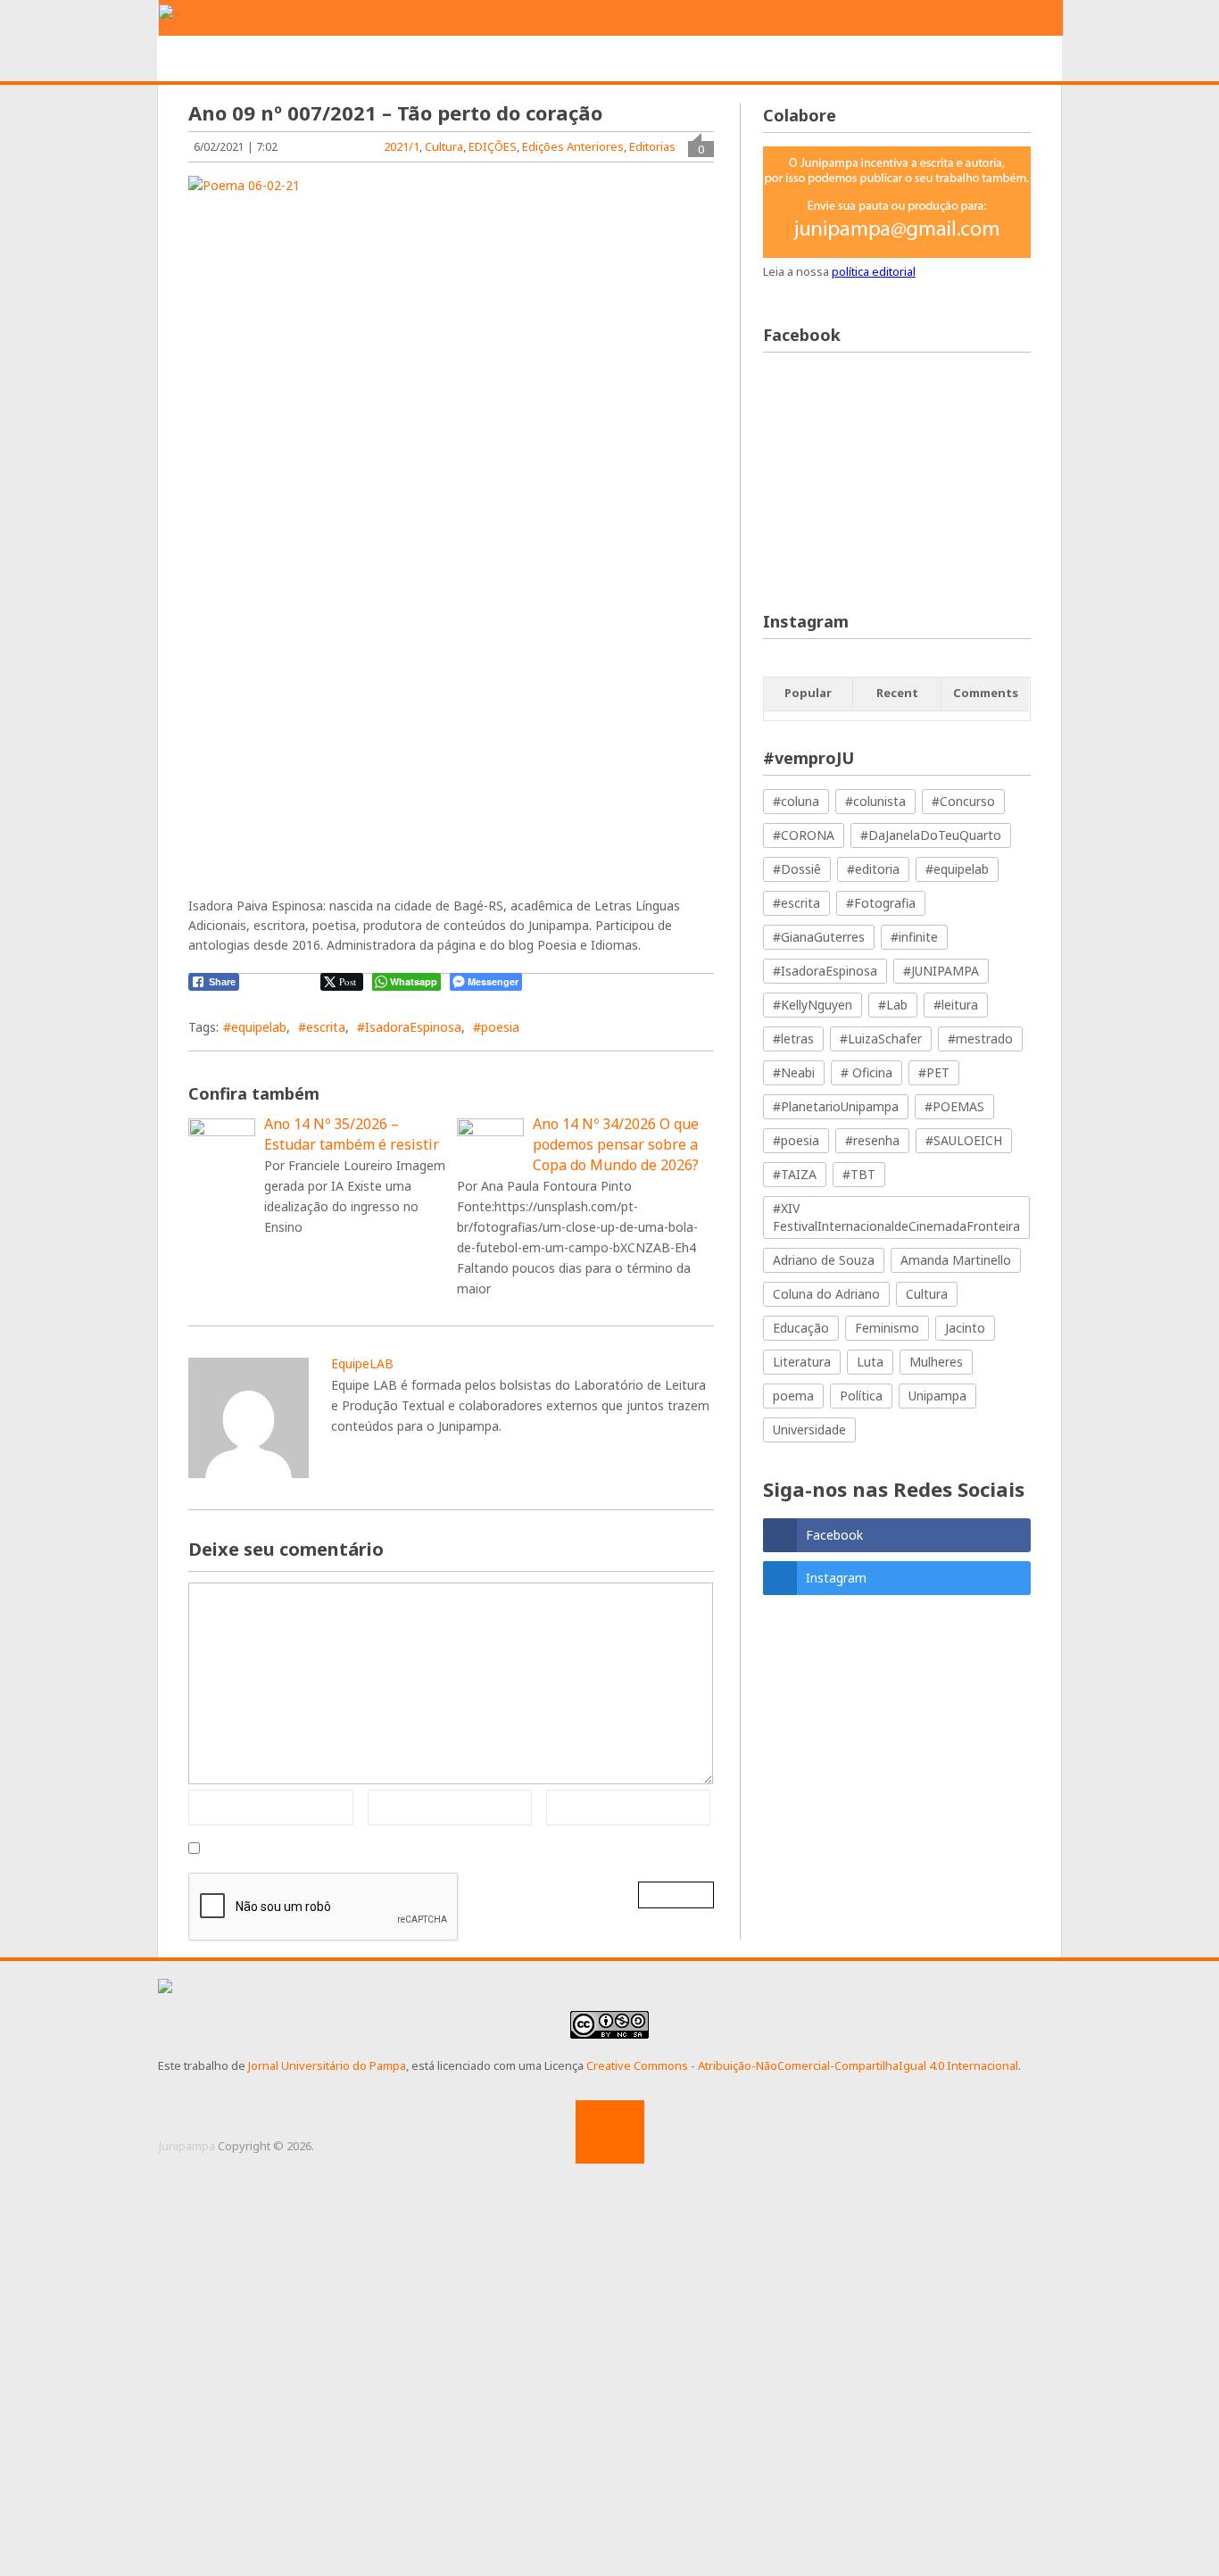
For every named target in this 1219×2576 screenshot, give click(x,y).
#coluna (796, 801)
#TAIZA (795, 1174)
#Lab (893, 1005)
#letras (793, 1039)
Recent (897, 693)
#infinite (914, 937)
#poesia (496, 1027)
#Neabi (794, 1072)
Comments (986, 693)
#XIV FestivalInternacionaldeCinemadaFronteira (896, 1217)
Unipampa (937, 1396)
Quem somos (309, 59)
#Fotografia (881, 903)
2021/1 (402, 146)
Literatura (802, 1362)
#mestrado (980, 1039)
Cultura (444, 146)
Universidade (809, 1429)
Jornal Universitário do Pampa (327, 2065)
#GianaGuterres (819, 937)
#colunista (875, 801)
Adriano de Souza (824, 1260)
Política (861, 1396)
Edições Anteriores (573, 146)
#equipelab (255, 1027)
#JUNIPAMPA (941, 971)
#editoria (873, 869)
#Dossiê (797, 869)
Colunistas (851, 59)
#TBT (859, 1174)
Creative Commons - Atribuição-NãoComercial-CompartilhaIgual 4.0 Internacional (802, 2065)
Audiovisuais (734, 59)
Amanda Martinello (956, 1260)
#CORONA (804, 835)
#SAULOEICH (964, 1140)
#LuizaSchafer (881, 1039)
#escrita (322, 1027)
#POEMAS (954, 1106)
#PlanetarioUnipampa (836, 1106)
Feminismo (887, 1328)
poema (793, 1396)
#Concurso (963, 801)
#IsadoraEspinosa (409, 1027)
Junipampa (187, 2146)
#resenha (872, 1140)
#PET (934, 1072)
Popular (808, 693)
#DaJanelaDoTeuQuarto (931, 835)
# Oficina (867, 1072)
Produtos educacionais (572, 59)
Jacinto (965, 1328)
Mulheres (936, 1362)
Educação (801, 1328)
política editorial (874, 271)
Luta (870, 1362)
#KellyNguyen (813, 1005)
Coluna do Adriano (826, 1294)
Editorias (421, 59)
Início (210, 59)
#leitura (956, 1005)
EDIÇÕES (952, 59)
